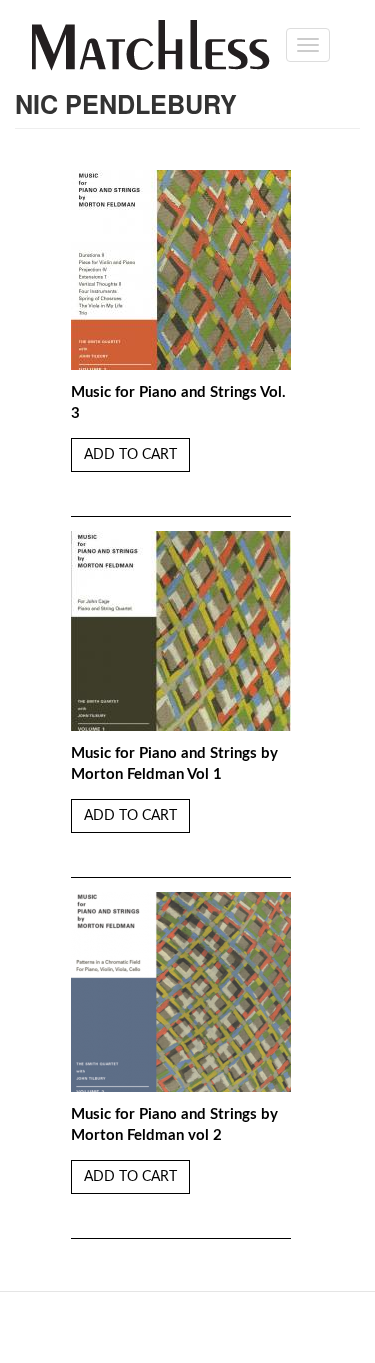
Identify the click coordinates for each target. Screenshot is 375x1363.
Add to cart (130, 455)
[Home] (151, 45)
